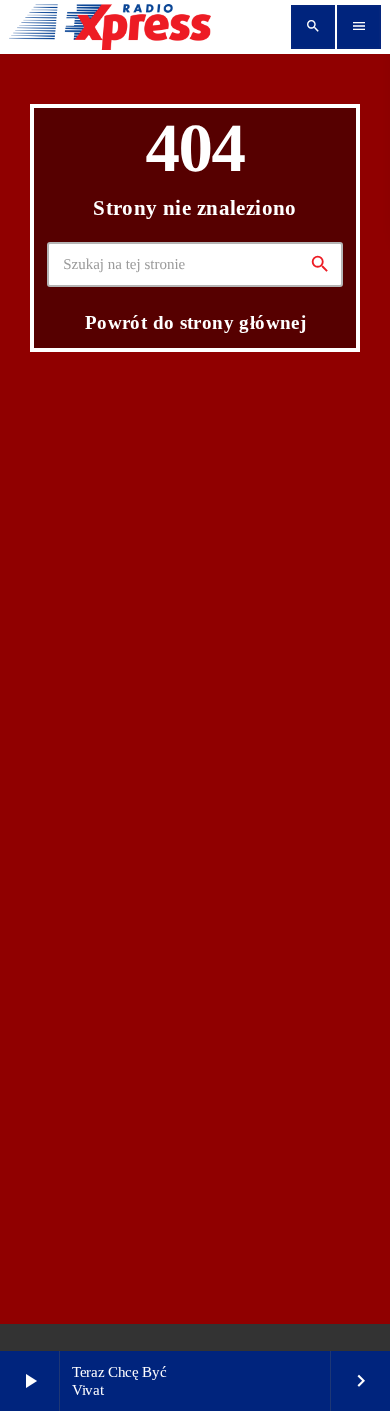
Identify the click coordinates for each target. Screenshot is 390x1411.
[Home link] (110, 27)
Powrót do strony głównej (195, 322)
